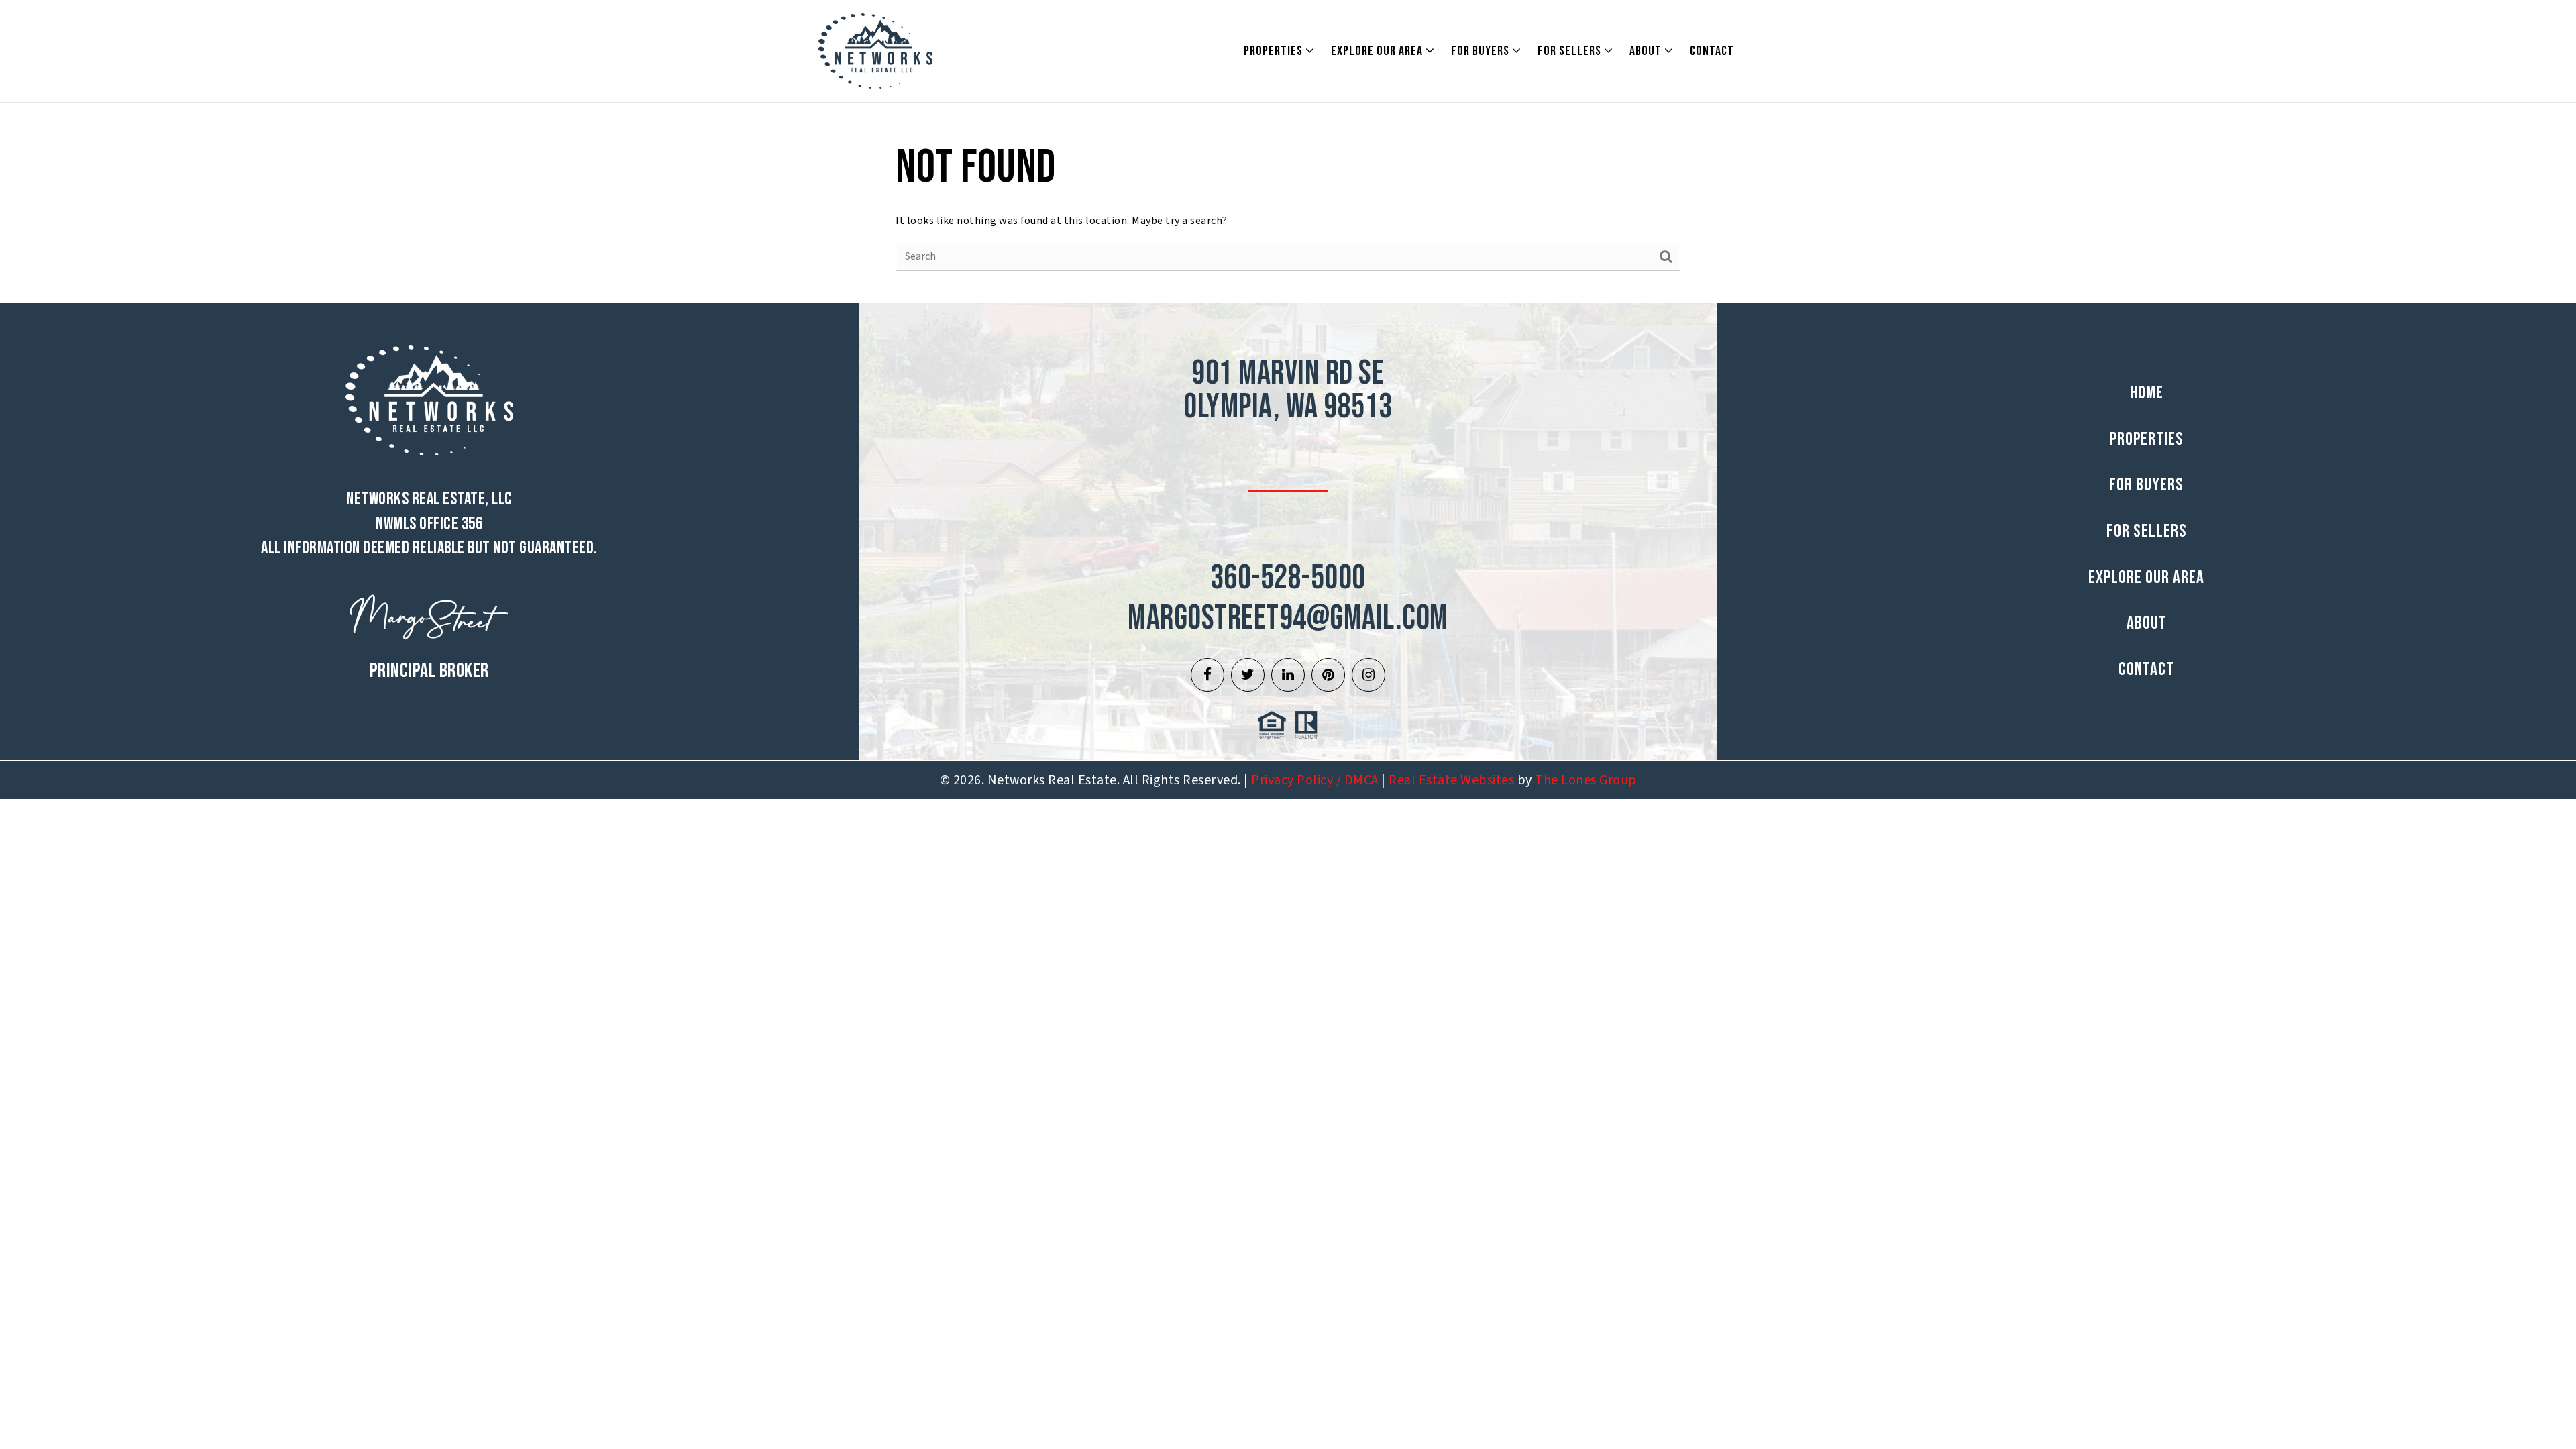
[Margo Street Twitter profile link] (1248, 675)
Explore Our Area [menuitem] (1378, 51)
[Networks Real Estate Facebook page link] (1207, 675)
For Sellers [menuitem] (1571, 51)
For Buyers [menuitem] (1482, 51)
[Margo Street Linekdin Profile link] (1288, 675)
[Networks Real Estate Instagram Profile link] (1368, 675)
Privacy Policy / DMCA (1315, 780)
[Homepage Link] (875, 50)
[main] (1288, 203)
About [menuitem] (1647, 51)
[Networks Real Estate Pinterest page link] (1328, 675)
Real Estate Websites (1451, 780)
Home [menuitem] (2147, 393)
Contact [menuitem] (1712, 51)
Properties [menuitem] (1275, 51)
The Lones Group (1586, 780)
